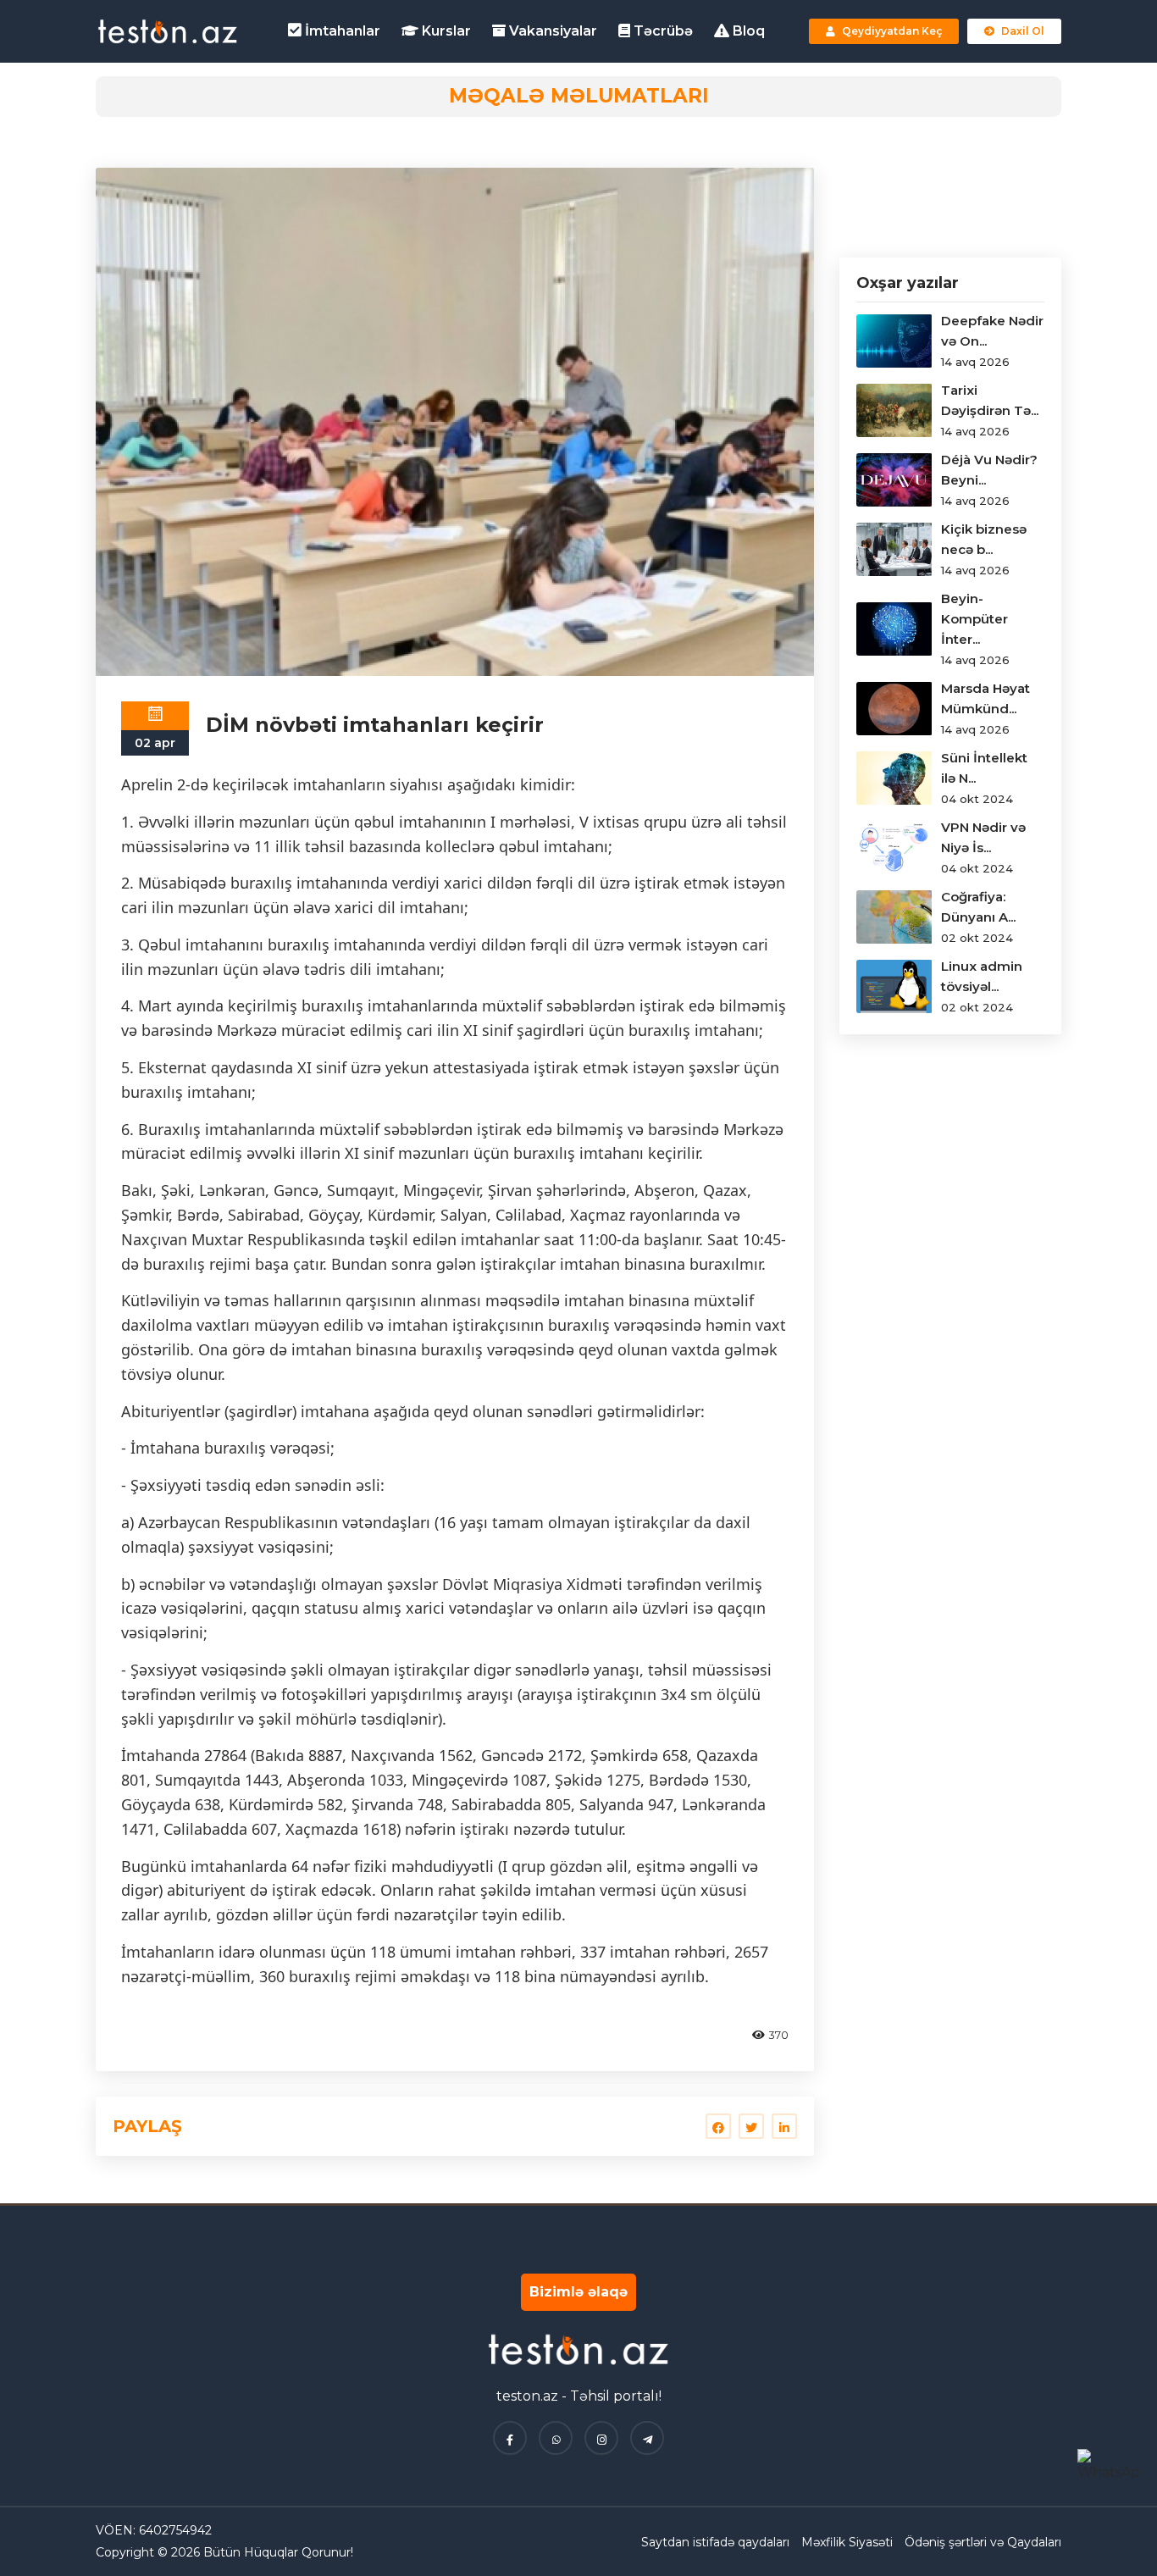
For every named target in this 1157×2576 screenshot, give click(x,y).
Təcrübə (662, 31)
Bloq (747, 31)
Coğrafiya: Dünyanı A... (978, 907)
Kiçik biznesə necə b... (984, 539)
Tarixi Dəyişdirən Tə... (990, 400)
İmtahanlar (341, 31)
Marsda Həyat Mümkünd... (985, 698)
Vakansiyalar (551, 31)
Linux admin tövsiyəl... (982, 976)
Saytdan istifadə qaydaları (715, 2542)
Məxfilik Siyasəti (847, 2542)
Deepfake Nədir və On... (992, 331)
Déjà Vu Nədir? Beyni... (989, 470)
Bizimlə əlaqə (578, 2292)
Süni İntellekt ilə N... (984, 768)
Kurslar (445, 31)
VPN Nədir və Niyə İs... (983, 837)
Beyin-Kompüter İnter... (974, 619)
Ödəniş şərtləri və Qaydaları (983, 2542)
